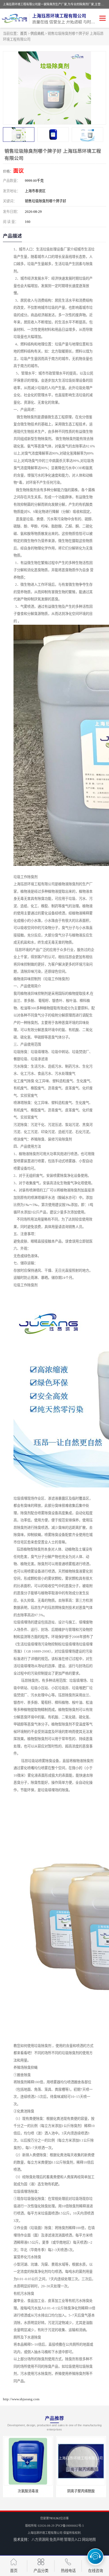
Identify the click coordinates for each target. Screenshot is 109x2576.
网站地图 (89, 2540)
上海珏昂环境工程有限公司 (45, 2533)
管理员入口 (73, 2540)
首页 (24, 34)
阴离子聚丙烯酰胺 (66, 2491)
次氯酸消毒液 (13, 2491)
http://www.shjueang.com (21, 2399)
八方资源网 (40, 2540)
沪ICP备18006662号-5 (70, 2526)
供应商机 (37, 34)
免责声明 (56, 2540)
